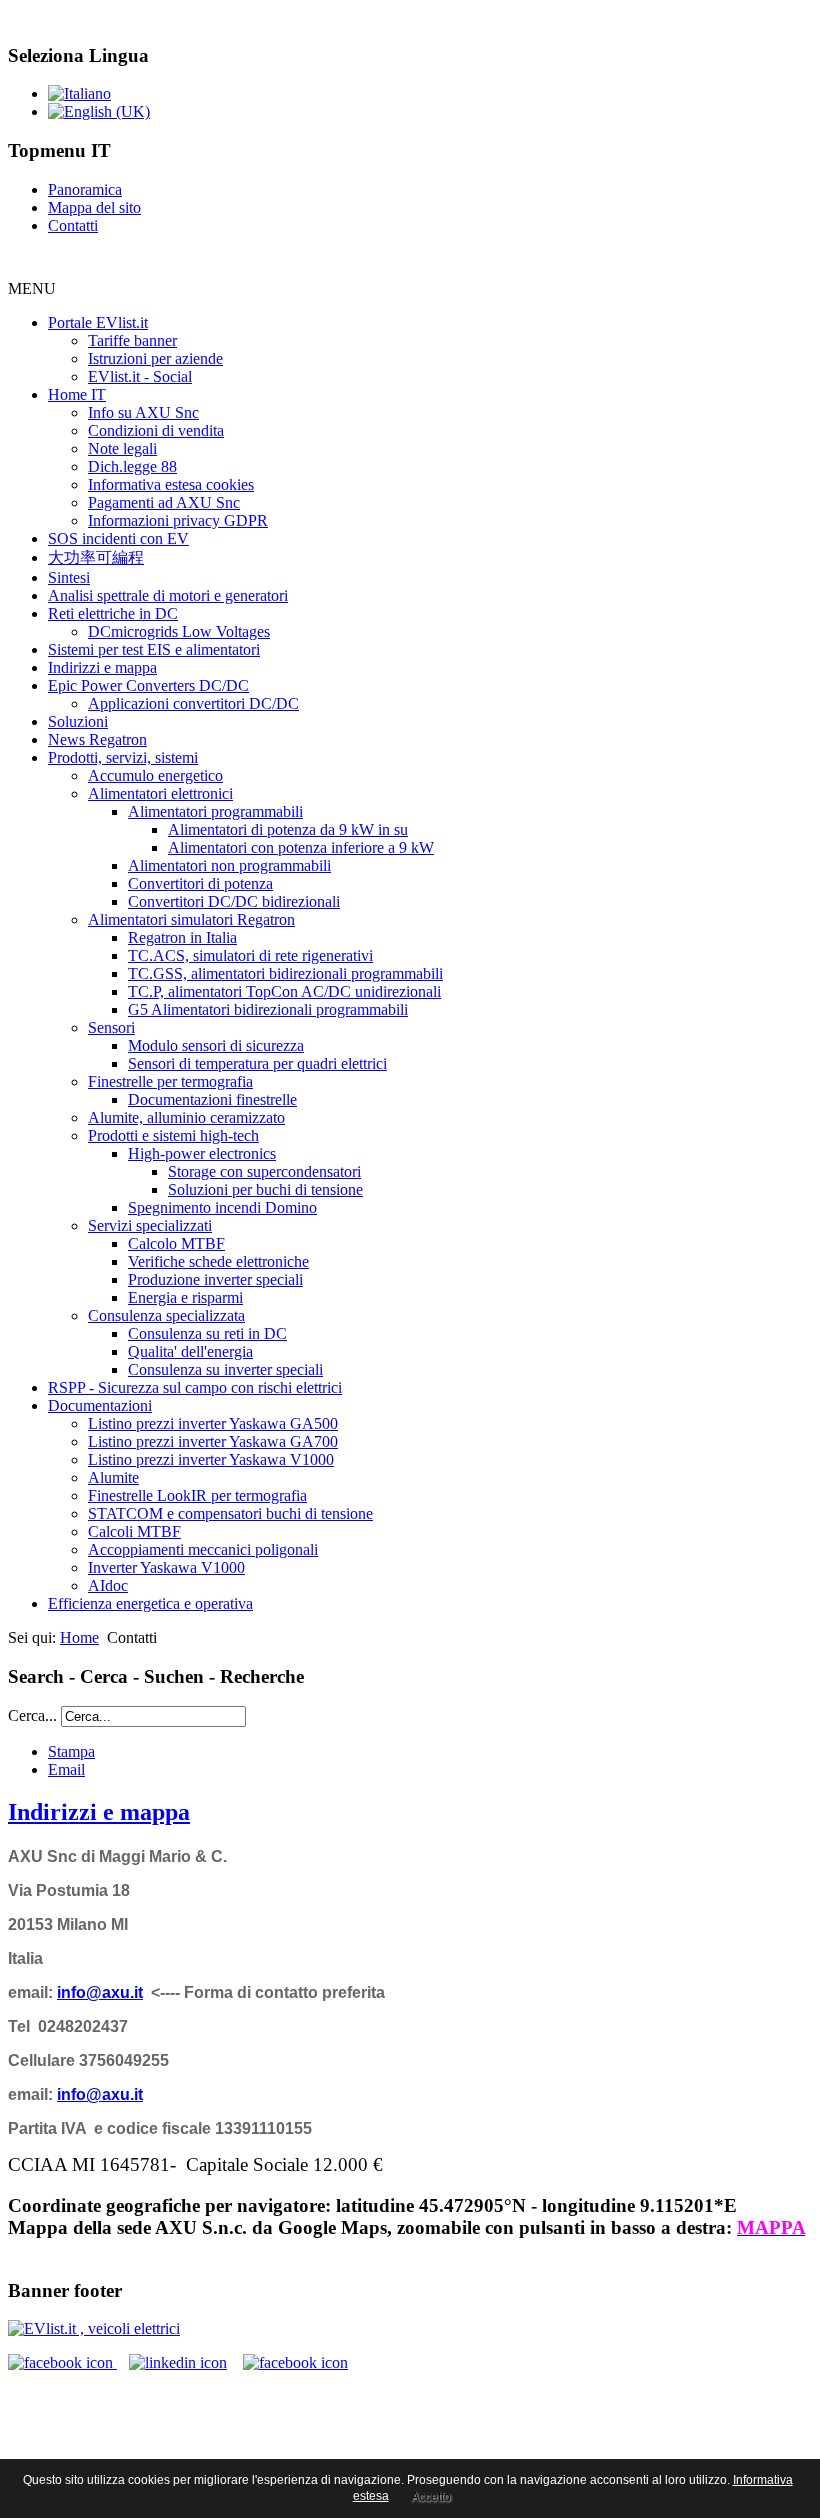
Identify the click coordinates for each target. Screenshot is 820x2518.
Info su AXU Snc (143, 412)
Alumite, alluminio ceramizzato (186, 1117)
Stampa (71, 1751)
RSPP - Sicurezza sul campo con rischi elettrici (195, 1387)
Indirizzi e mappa (102, 667)
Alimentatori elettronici (160, 793)
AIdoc (108, 1585)
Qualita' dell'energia (190, 1351)
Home (79, 1637)
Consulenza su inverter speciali (225, 1369)
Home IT (77, 394)
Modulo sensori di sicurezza (216, 1045)
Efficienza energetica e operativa (150, 1603)
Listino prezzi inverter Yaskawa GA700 (213, 1441)
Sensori (111, 1027)
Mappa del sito (94, 207)
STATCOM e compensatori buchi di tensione (230, 1513)
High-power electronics (202, 1153)
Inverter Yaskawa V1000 (166, 1567)
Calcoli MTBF (134, 1531)
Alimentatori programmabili (215, 811)
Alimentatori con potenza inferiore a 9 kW (301, 847)
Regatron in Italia (182, 937)
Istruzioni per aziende (155, 358)
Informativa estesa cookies (171, 484)
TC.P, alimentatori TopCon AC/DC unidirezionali (284, 991)
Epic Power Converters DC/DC (148, 685)
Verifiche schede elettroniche (218, 1261)
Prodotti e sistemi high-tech (173, 1135)
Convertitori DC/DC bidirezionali (234, 901)
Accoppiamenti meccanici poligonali (203, 1549)
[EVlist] (94, 2328)
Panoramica (85, 189)
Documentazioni (100, 1405)
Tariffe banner (132, 340)
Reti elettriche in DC (113, 613)
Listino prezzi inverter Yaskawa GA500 (213, 1423)
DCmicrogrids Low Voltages (179, 631)
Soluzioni (78, 721)
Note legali (122, 448)
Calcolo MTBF (176, 1243)
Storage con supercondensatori (264, 1171)
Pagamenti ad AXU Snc (164, 502)
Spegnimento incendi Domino (222, 1207)
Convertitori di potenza (200, 883)
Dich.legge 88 (132, 466)
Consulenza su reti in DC (207, 1333)
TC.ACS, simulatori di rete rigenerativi (250, 955)
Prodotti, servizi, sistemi (123, 757)
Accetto (431, 2497)
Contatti (73, 225)
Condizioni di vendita (156, 430)
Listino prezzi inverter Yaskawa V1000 (211, 1459)
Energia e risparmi (185, 1297)
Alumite (113, 1477)
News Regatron (97, 739)
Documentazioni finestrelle (212, 1099)
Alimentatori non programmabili (229, 865)
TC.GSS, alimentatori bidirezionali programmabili (285, 973)
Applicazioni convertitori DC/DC (193, 703)
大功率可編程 (96, 557)
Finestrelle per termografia (170, 1081)
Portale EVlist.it (98, 322)
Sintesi (69, 577)
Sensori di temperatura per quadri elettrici (257, 1063)
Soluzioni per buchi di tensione (265, 1189)
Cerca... (32, 1715)
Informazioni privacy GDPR (178, 520)
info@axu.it (100, 1992)
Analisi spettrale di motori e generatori (168, 595)
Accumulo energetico (155, 775)
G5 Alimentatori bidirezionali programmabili (268, 1009)
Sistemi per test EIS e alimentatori (154, 649)
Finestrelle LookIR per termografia (197, 1495)
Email (66, 1769)
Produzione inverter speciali (215, 1279)
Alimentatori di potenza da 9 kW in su (288, 829)
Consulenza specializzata (166, 1315)
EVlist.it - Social (140, 376)
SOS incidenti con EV (118, 538)
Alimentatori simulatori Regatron (191, 919)
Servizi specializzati (150, 1225)
